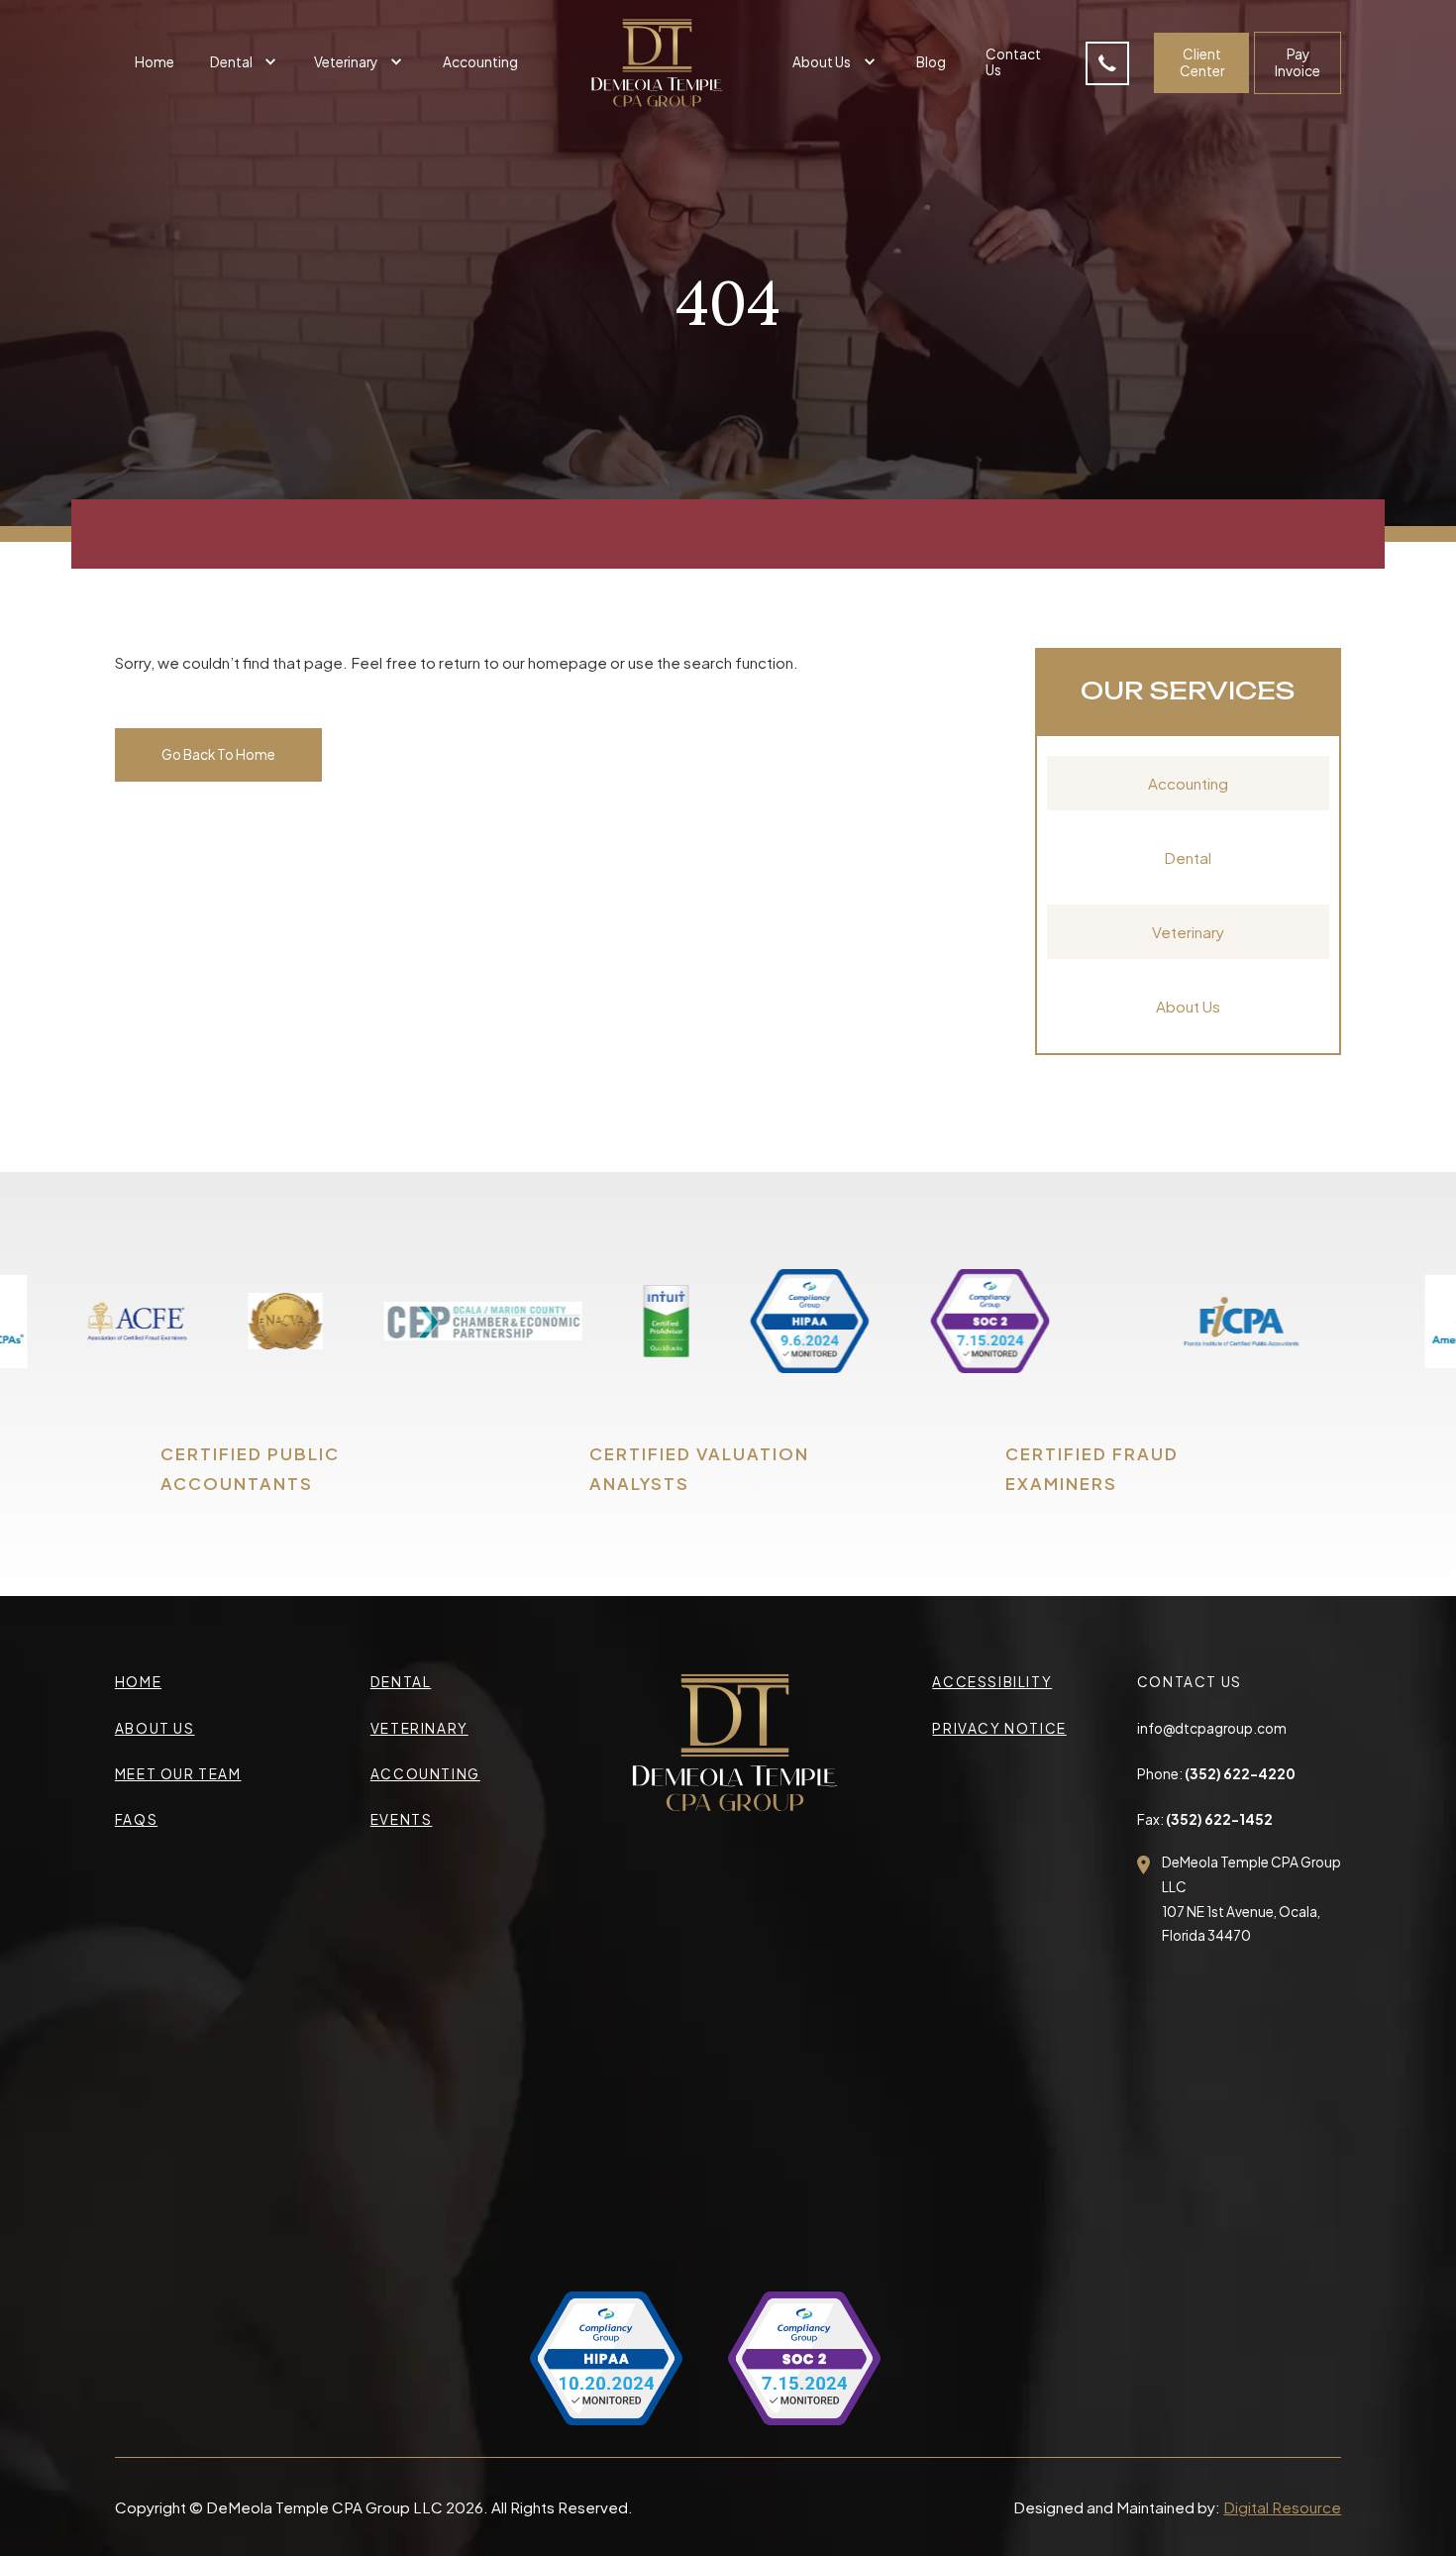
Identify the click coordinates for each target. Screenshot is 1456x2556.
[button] (246, 63)
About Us (1188, 1006)
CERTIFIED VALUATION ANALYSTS (699, 1469)
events (402, 1819)
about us (155, 1728)
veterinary (419, 1728)
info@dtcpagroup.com (1212, 1728)
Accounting (480, 62)
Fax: (1205, 1819)
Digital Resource (1282, 2507)
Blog (931, 62)
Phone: (1216, 1774)
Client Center (1202, 62)
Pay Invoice (1298, 62)
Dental (1188, 857)
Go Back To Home (218, 754)
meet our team (178, 1774)
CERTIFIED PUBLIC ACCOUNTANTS (250, 1469)
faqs (136, 1819)
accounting (425, 1774)
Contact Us (1013, 62)
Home (155, 62)
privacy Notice (999, 1728)
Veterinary (1188, 932)
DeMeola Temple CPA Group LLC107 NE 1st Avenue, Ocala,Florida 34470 (1251, 1899)
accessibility (992, 1682)
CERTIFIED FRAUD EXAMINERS (1092, 1469)
